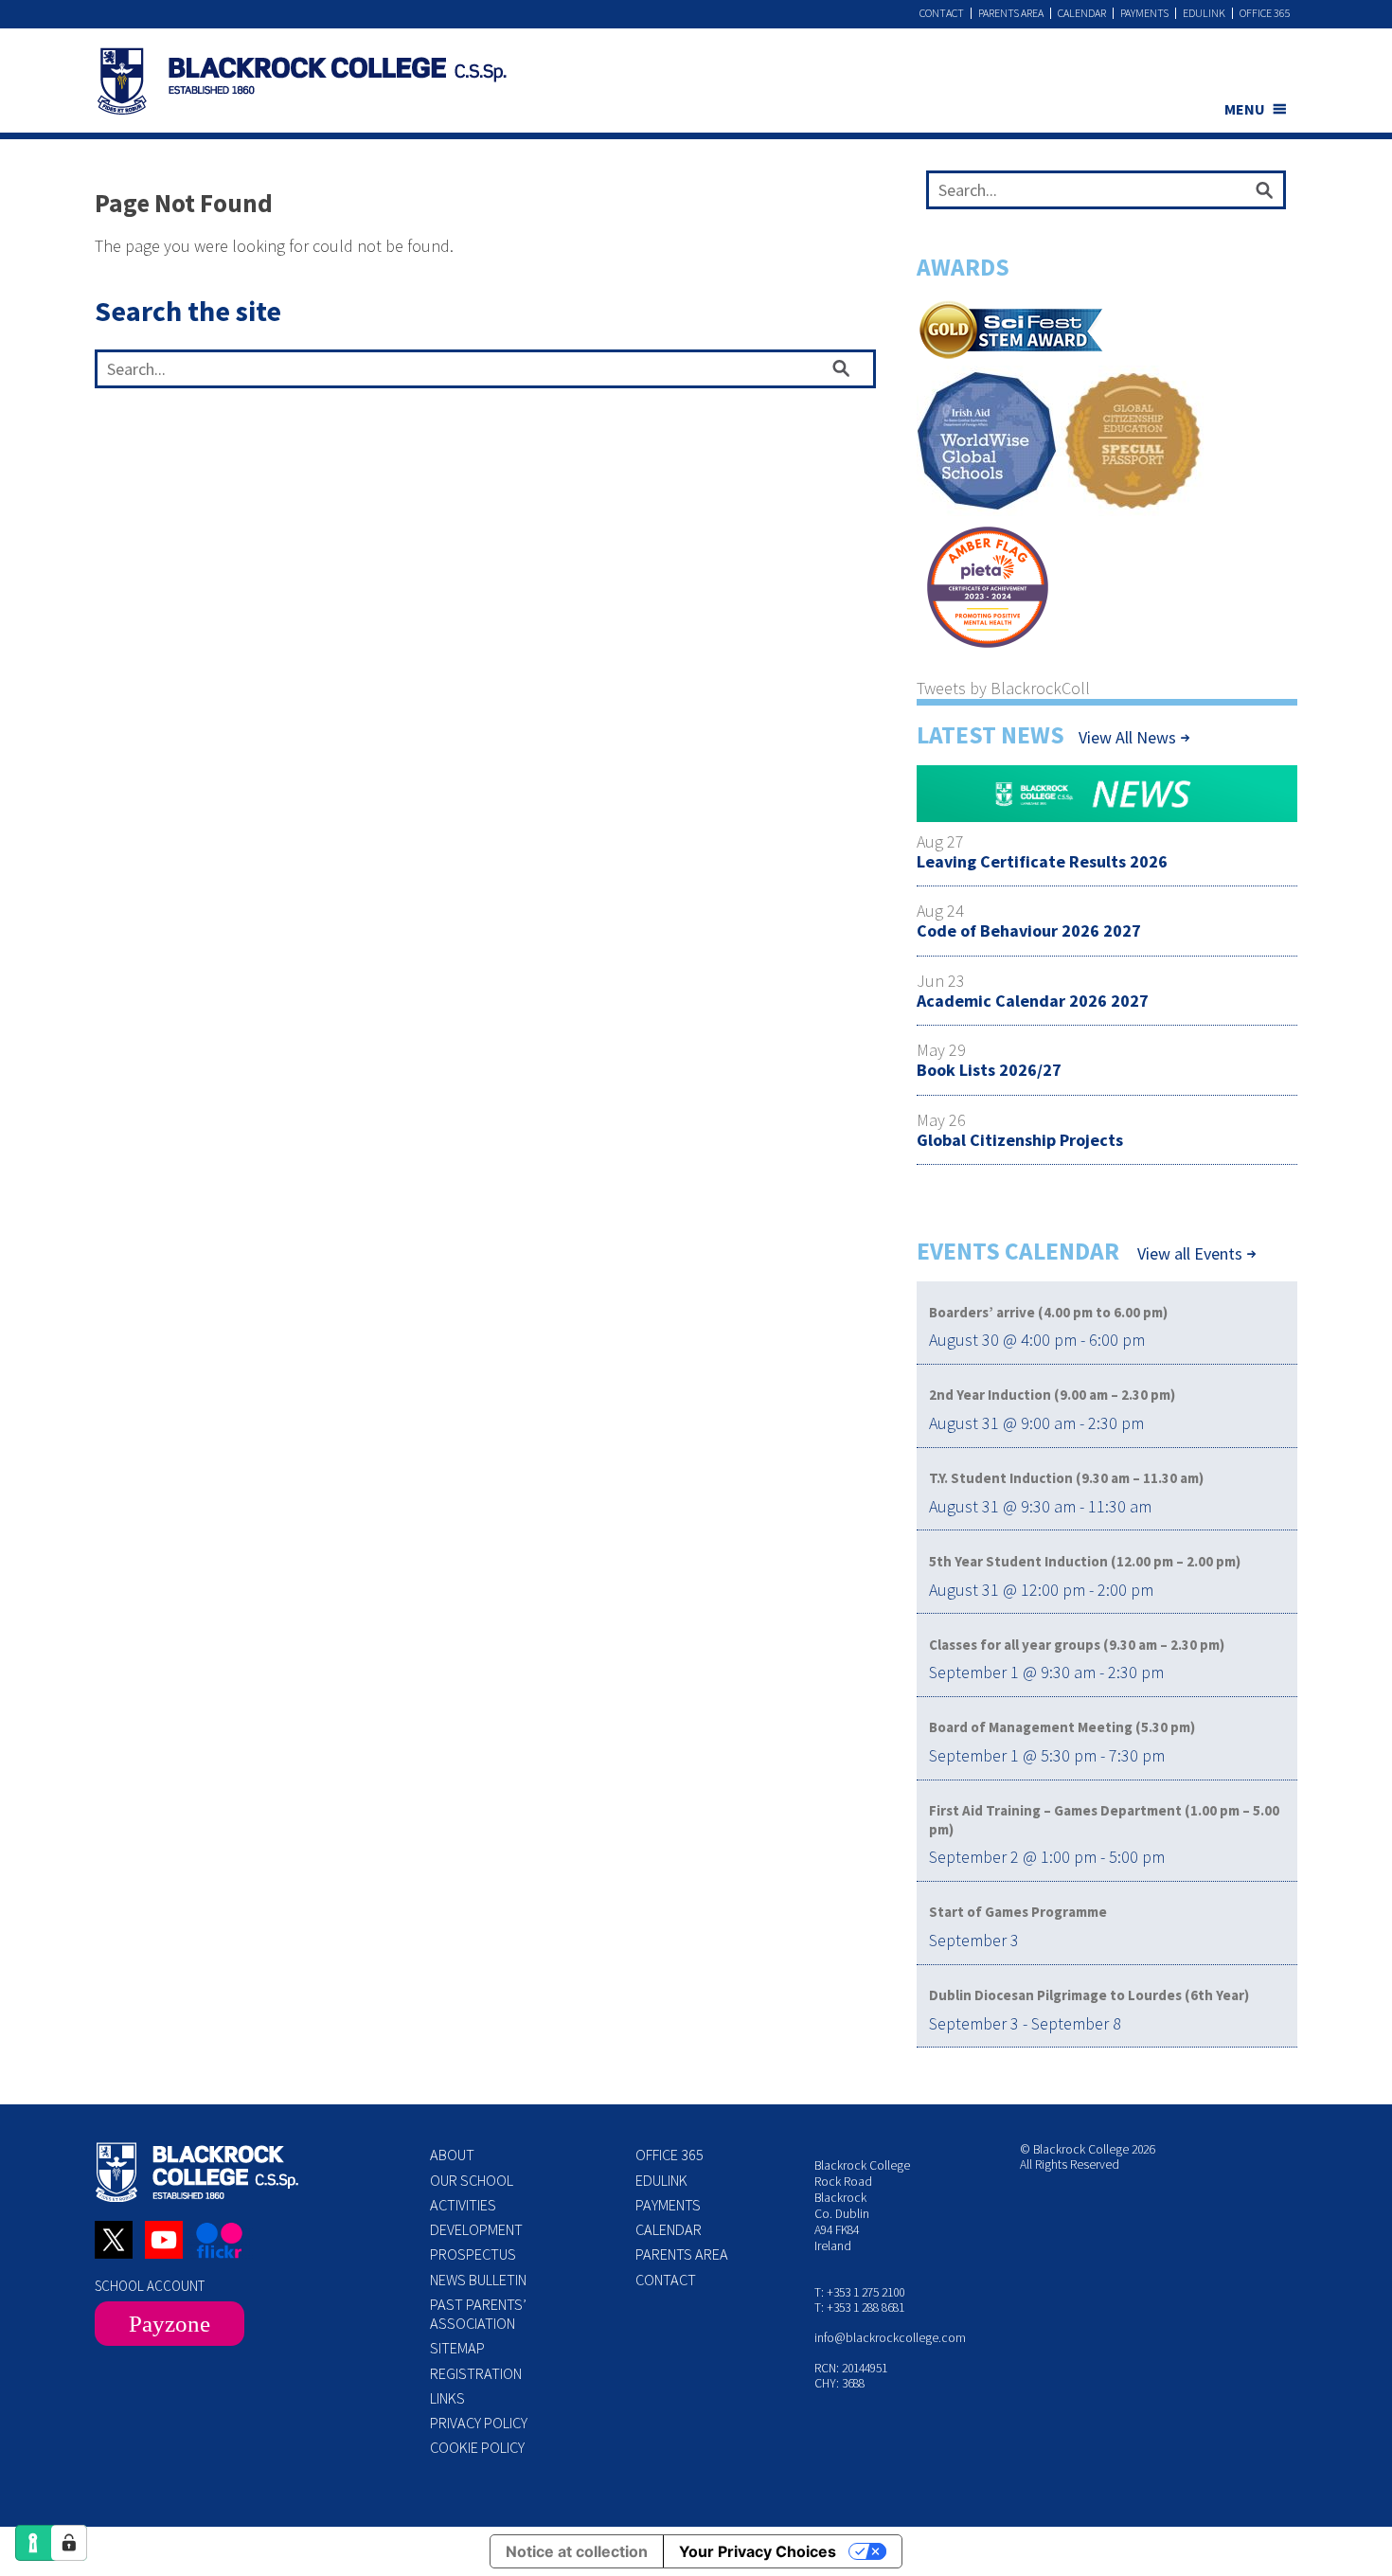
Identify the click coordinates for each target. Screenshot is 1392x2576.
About (452, 2155)
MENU (1245, 109)
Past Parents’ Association (478, 2314)
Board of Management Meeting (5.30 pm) (1062, 1727)
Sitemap (457, 2348)
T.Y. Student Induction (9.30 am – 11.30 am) (1066, 1478)
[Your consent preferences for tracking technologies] (69, 2543)
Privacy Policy (479, 2423)
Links (447, 2398)
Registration (476, 2373)
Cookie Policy (477, 2447)
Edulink (1204, 13)
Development (476, 2229)
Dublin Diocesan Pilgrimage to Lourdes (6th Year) (1089, 1995)
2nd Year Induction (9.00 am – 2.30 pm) (1052, 1395)
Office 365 (1265, 13)
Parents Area (1011, 13)
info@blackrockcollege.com (890, 2338)
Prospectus (473, 2254)
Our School (472, 2180)
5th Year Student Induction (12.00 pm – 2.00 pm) (1085, 1561)
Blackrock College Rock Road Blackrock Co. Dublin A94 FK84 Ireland (862, 2205)
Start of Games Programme (1018, 1912)
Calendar (1082, 13)
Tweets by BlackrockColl (1003, 688)
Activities (463, 2205)
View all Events (1190, 1254)
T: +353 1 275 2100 (859, 2292)
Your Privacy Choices (758, 2551)
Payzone (170, 2324)
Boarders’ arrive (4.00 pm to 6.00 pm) (1048, 1312)
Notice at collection (577, 2551)
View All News (1127, 737)
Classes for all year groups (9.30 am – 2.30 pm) (1077, 1645)
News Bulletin (478, 2280)
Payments (1144, 13)
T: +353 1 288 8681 (859, 2308)
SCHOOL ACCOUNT (150, 2286)
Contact (942, 13)
